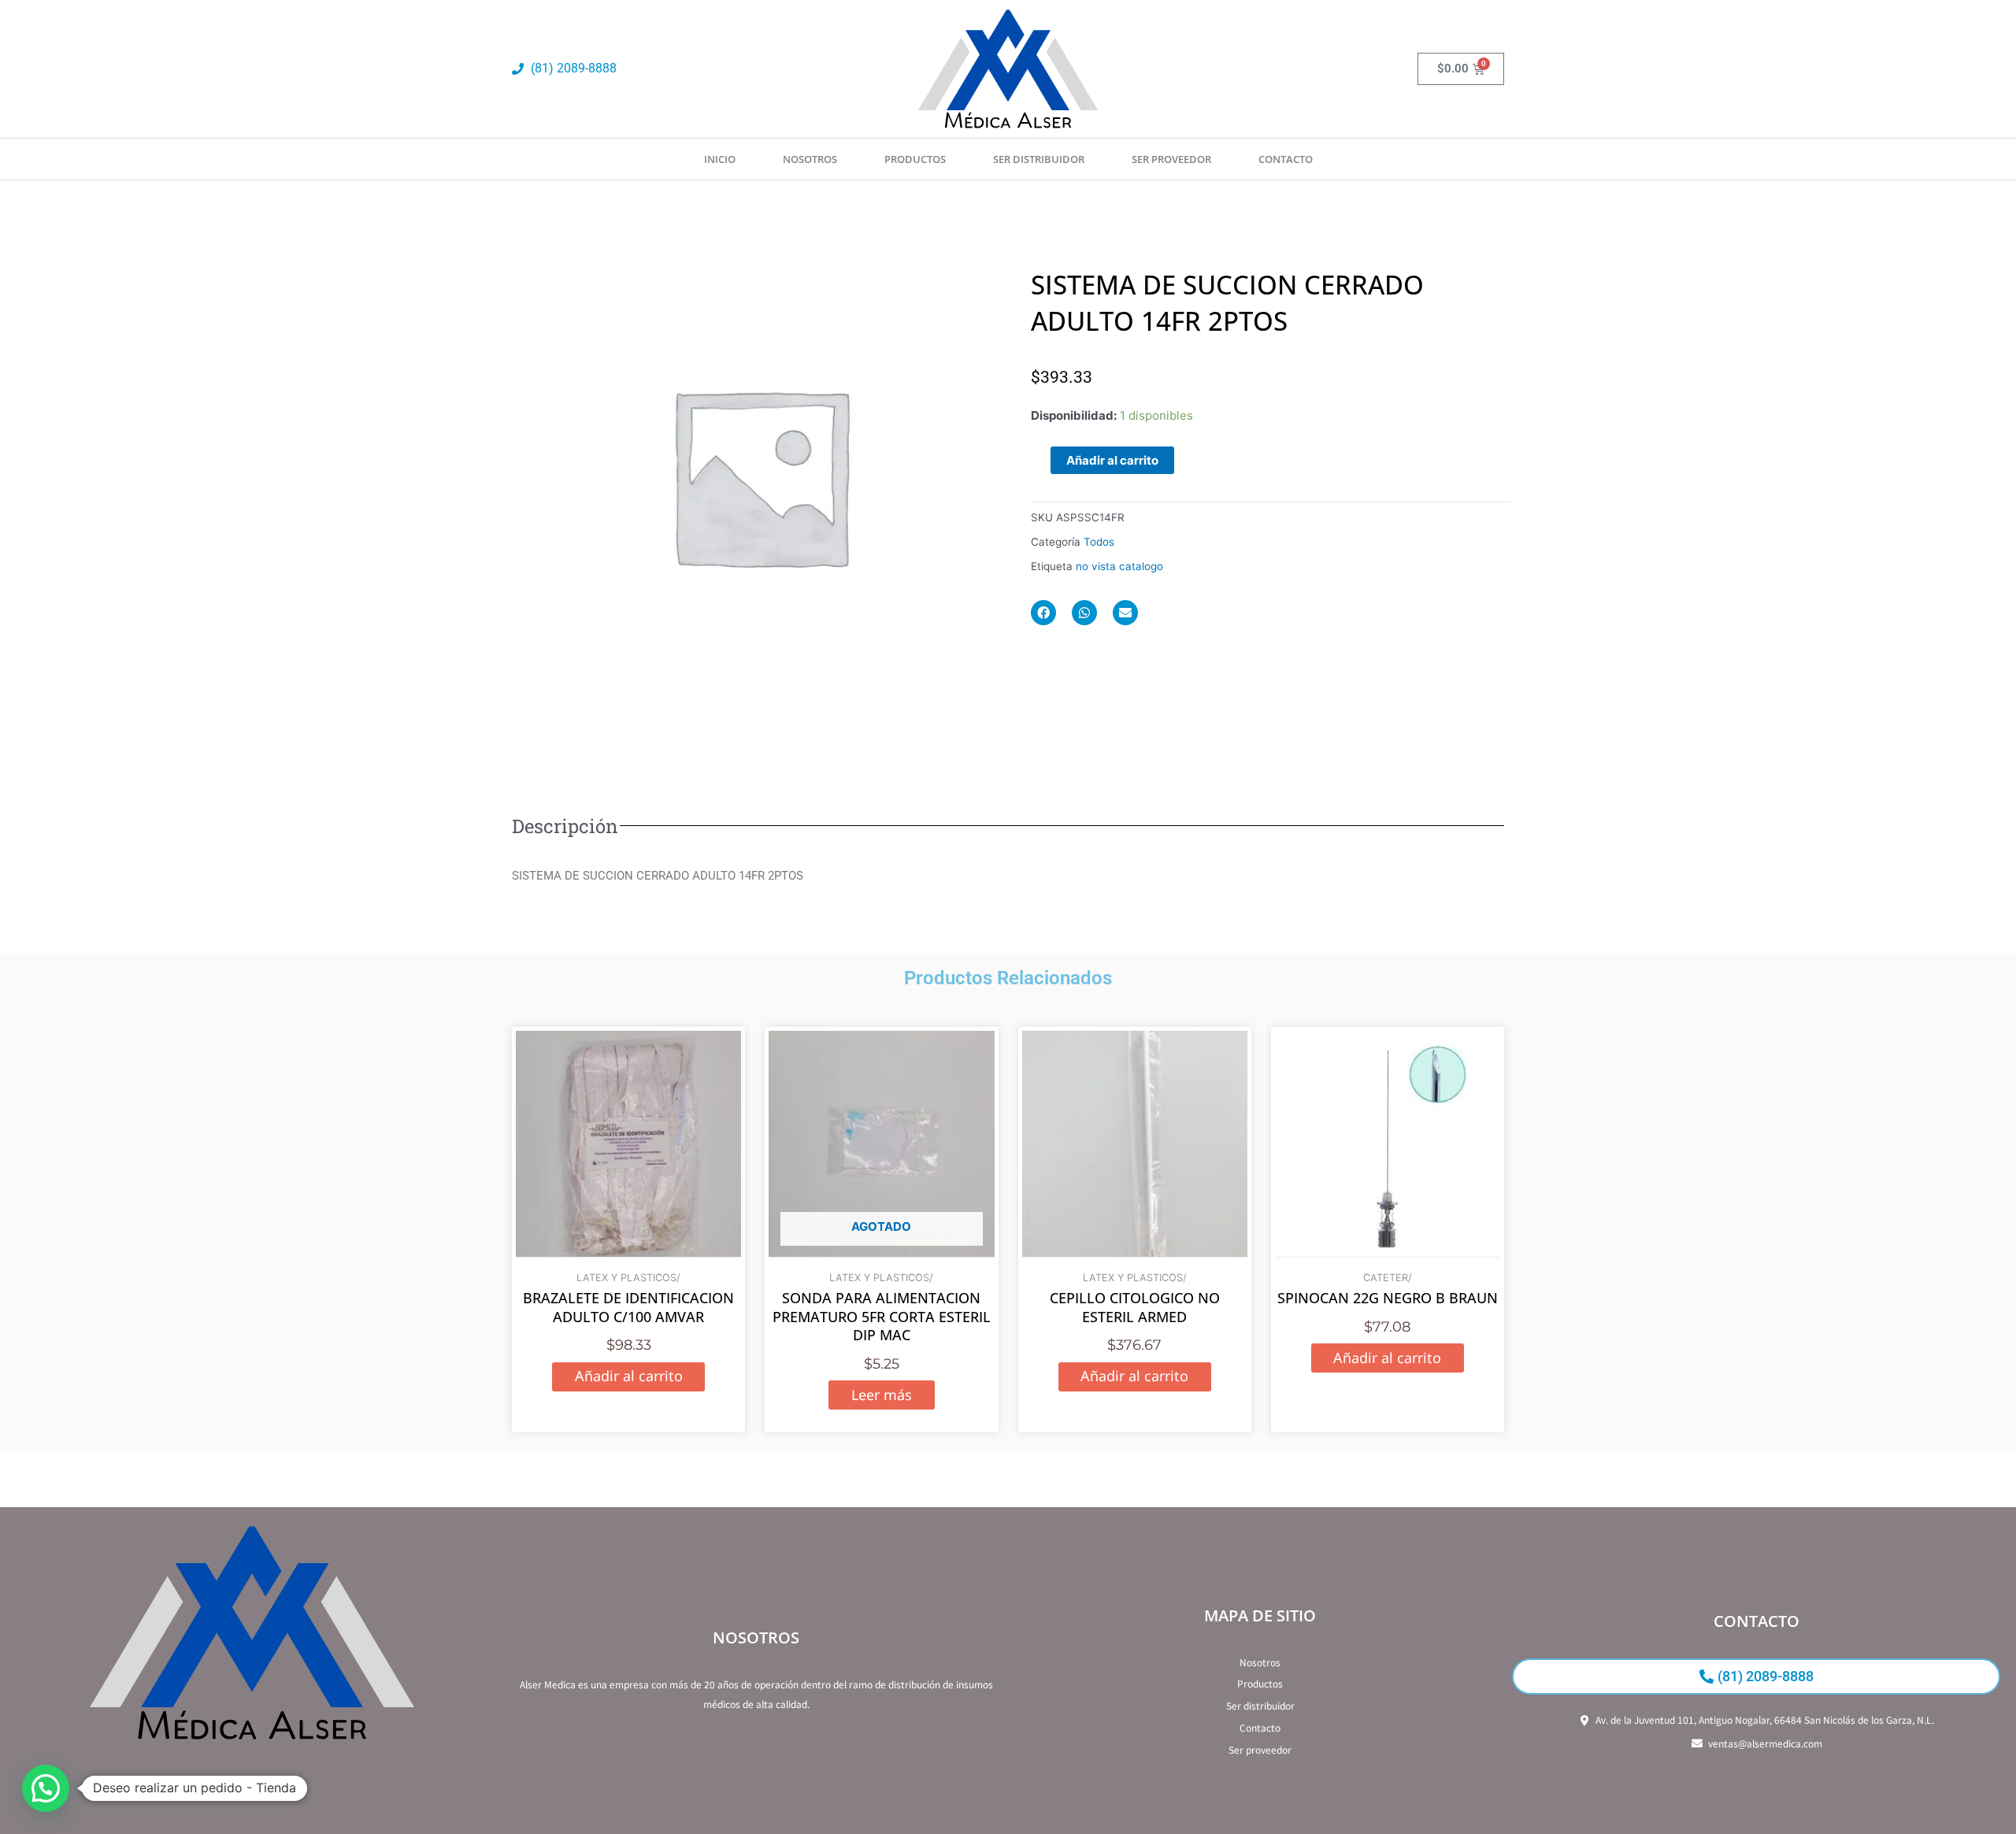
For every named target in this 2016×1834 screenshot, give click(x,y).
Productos (915, 159)
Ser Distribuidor (1039, 159)
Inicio (720, 159)
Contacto (1286, 159)
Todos (1099, 542)
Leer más (882, 1395)
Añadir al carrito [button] (629, 1376)
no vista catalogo (1119, 566)
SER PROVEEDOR (1171, 159)
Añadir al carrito (1112, 460)
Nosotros (810, 159)
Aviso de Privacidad (252, 1788)
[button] (46, 1788)
